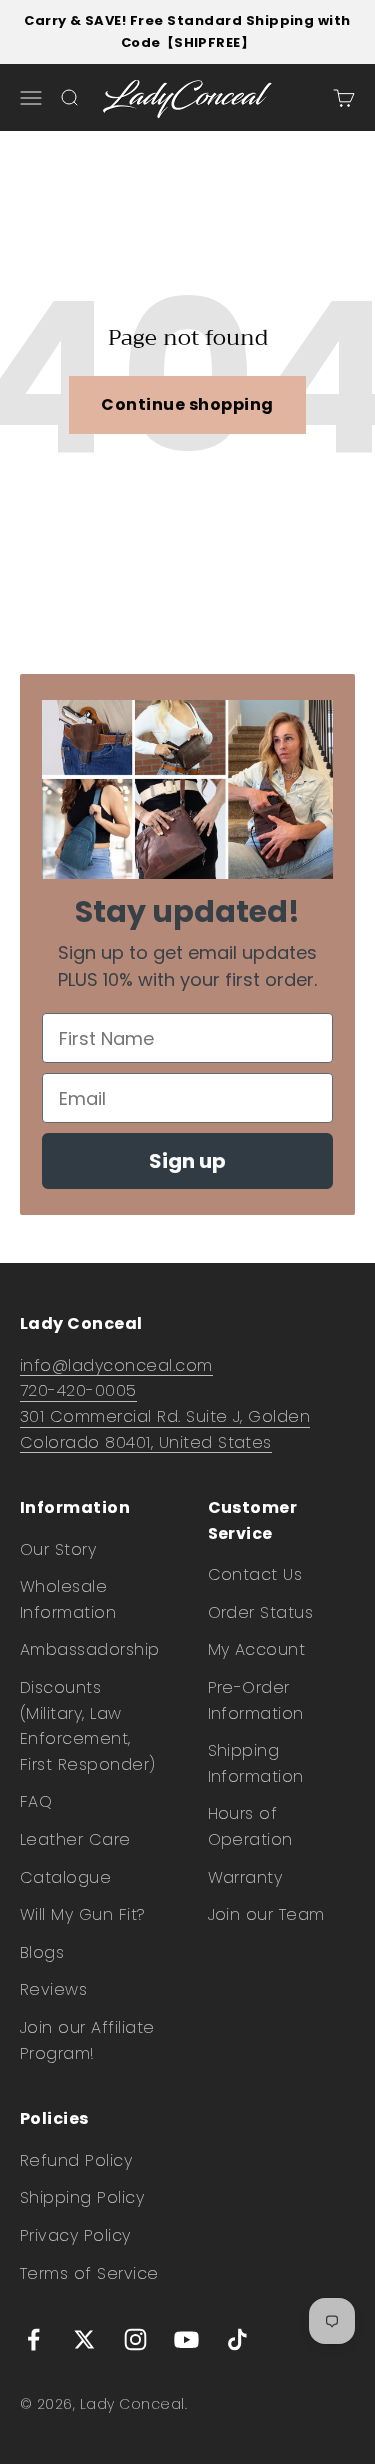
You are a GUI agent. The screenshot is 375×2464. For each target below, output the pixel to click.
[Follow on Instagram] (135, 2339)
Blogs (42, 1952)
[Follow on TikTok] (237, 2339)
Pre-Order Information (256, 1700)
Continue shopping (187, 404)
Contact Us (255, 1574)
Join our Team (266, 1914)
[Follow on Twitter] (84, 2339)
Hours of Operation (250, 1826)
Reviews (53, 1989)
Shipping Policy (82, 2197)
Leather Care (75, 1839)
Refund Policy (76, 2160)
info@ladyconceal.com (116, 1365)
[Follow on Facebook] (33, 2339)
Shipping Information (256, 1763)
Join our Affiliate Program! (87, 2040)
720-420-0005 (78, 1390)
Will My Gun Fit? (83, 1914)
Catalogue (65, 1877)
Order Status (261, 1612)
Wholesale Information (68, 1599)
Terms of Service (89, 2273)
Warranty (245, 1877)
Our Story (58, 1549)
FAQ (36, 1801)
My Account (257, 1649)
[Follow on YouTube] (186, 2339)
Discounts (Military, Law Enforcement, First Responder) (88, 1726)
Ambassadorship (90, 1649)
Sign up (187, 1161)
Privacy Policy (75, 2235)
